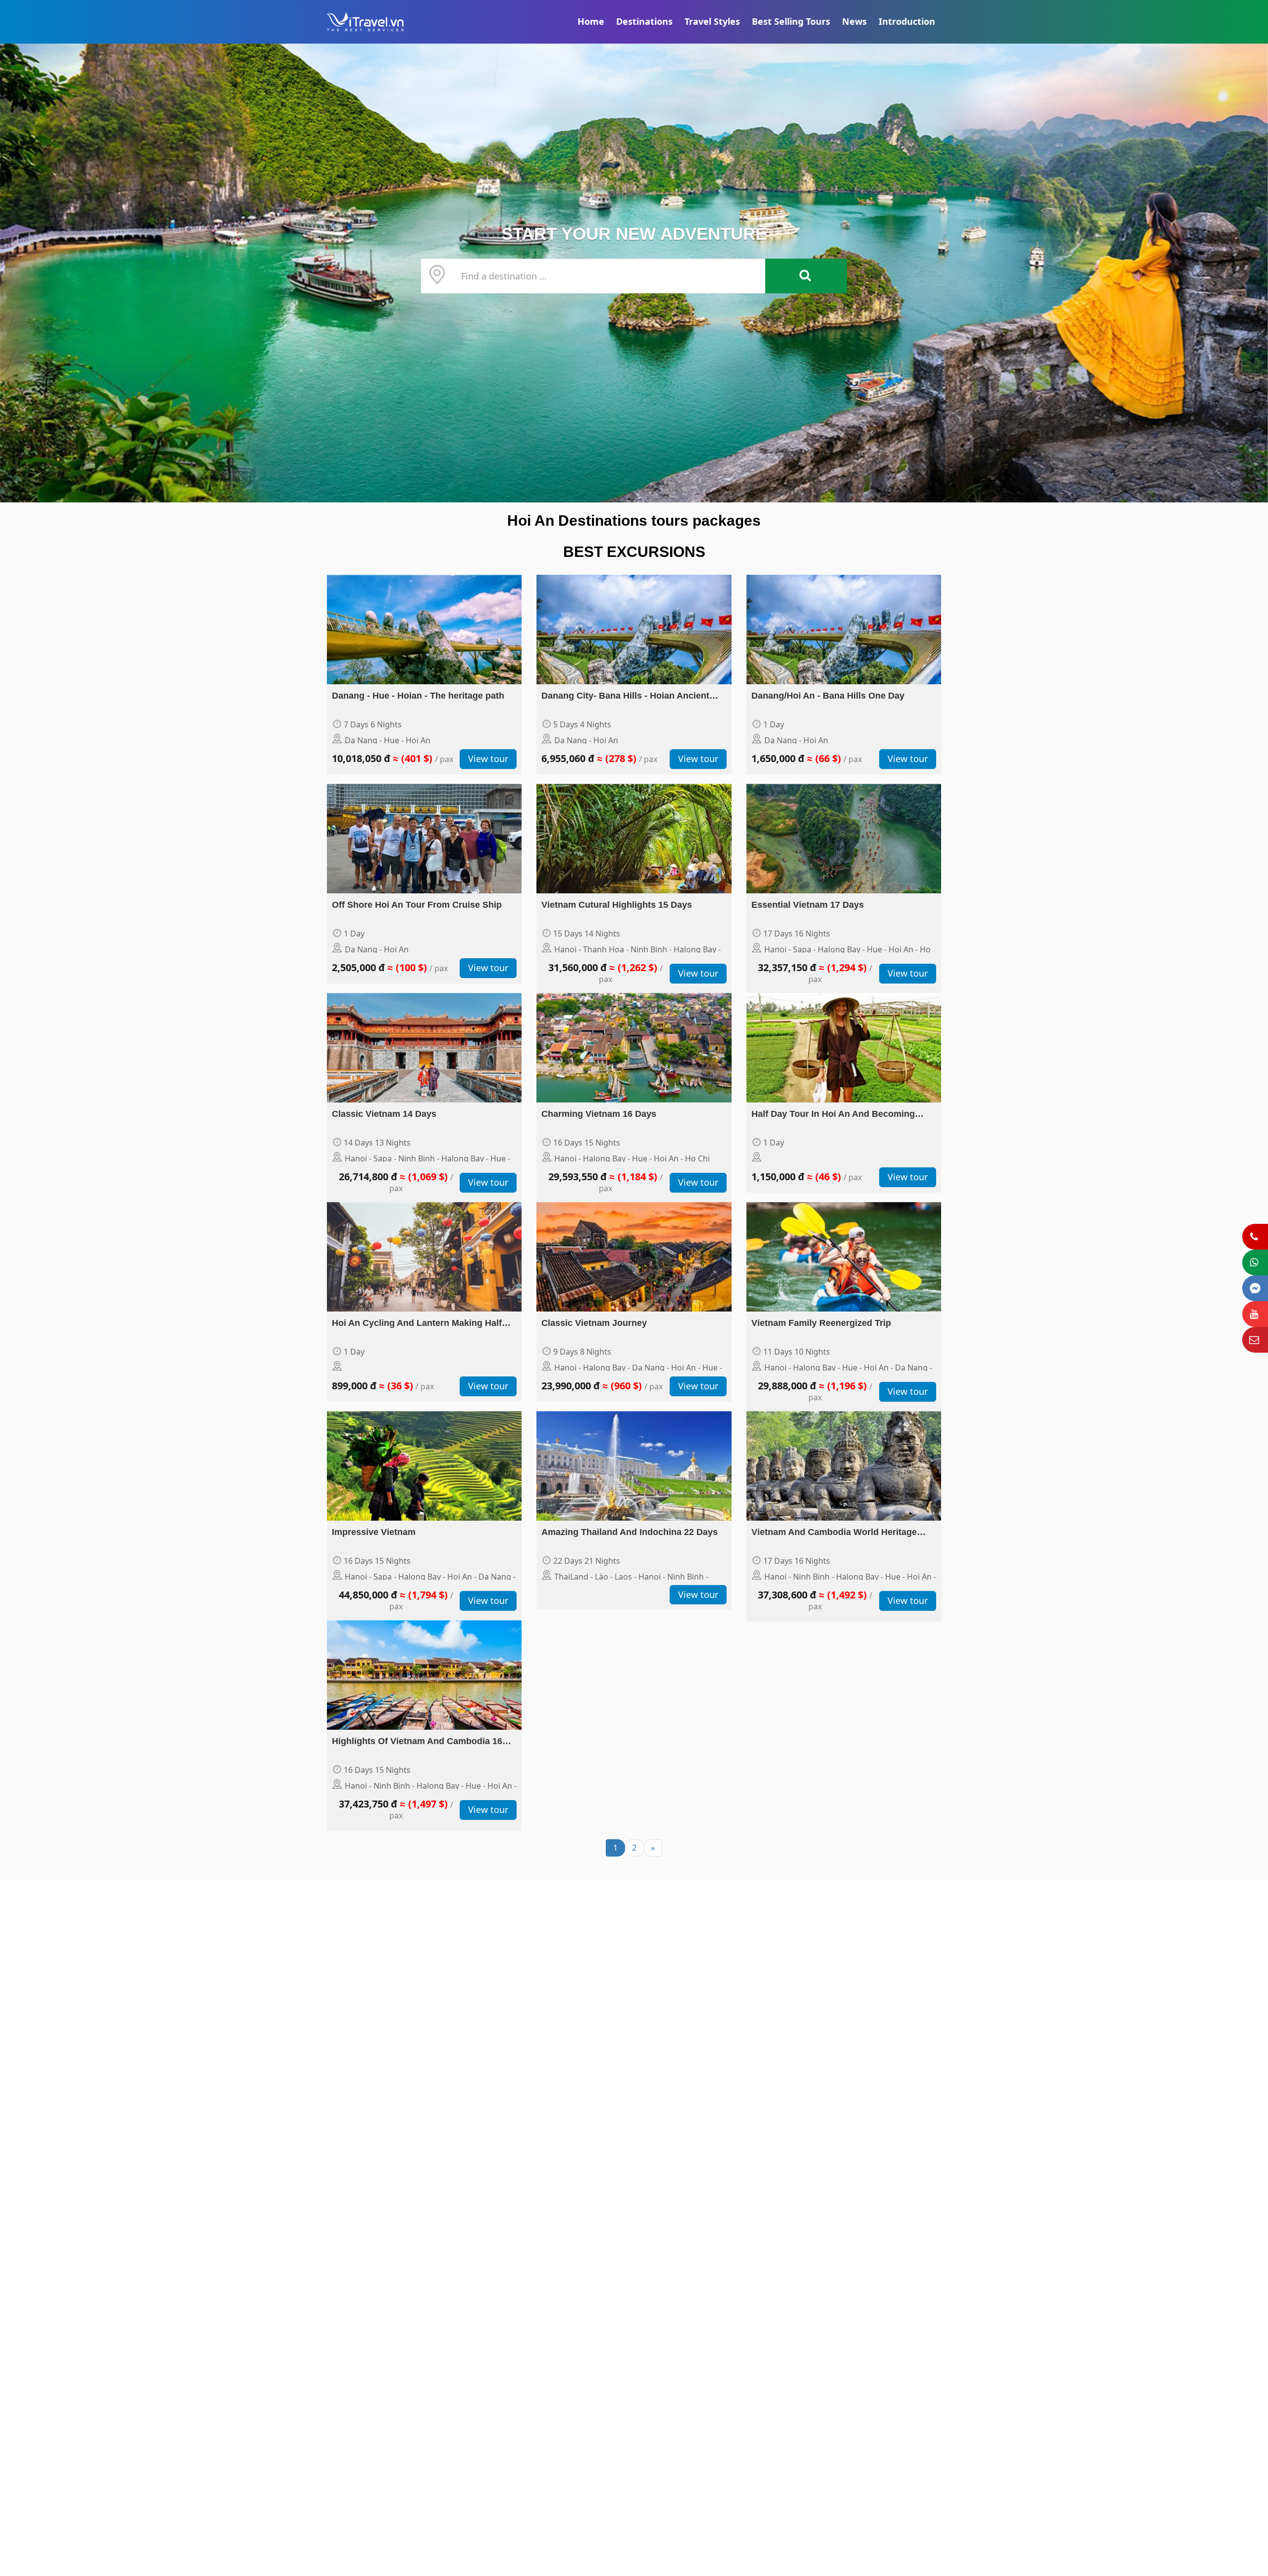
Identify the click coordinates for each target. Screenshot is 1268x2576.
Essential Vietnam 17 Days (808, 905)
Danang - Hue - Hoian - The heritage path (418, 696)
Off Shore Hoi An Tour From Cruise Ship (417, 905)
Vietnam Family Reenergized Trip (821, 1323)
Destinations (644, 21)
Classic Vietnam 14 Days (384, 1114)
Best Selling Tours (791, 21)
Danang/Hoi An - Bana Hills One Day (828, 696)
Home (591, 21)
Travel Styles (712, 21)
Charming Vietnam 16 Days (599, 1114)
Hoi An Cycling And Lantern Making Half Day (417, 1324)
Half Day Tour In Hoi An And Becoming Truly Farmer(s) (833, 1115)
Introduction (907, 21)
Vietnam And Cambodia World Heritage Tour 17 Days (834, 1533)
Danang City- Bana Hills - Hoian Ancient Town (625, 697)
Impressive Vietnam (374, 1532)
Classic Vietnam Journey (594, 1323)
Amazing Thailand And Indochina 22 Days (630, 1532)
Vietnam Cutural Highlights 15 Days (617, 905)
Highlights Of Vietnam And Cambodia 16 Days (417, 1742)
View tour (488, 759)
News (854, 21)
